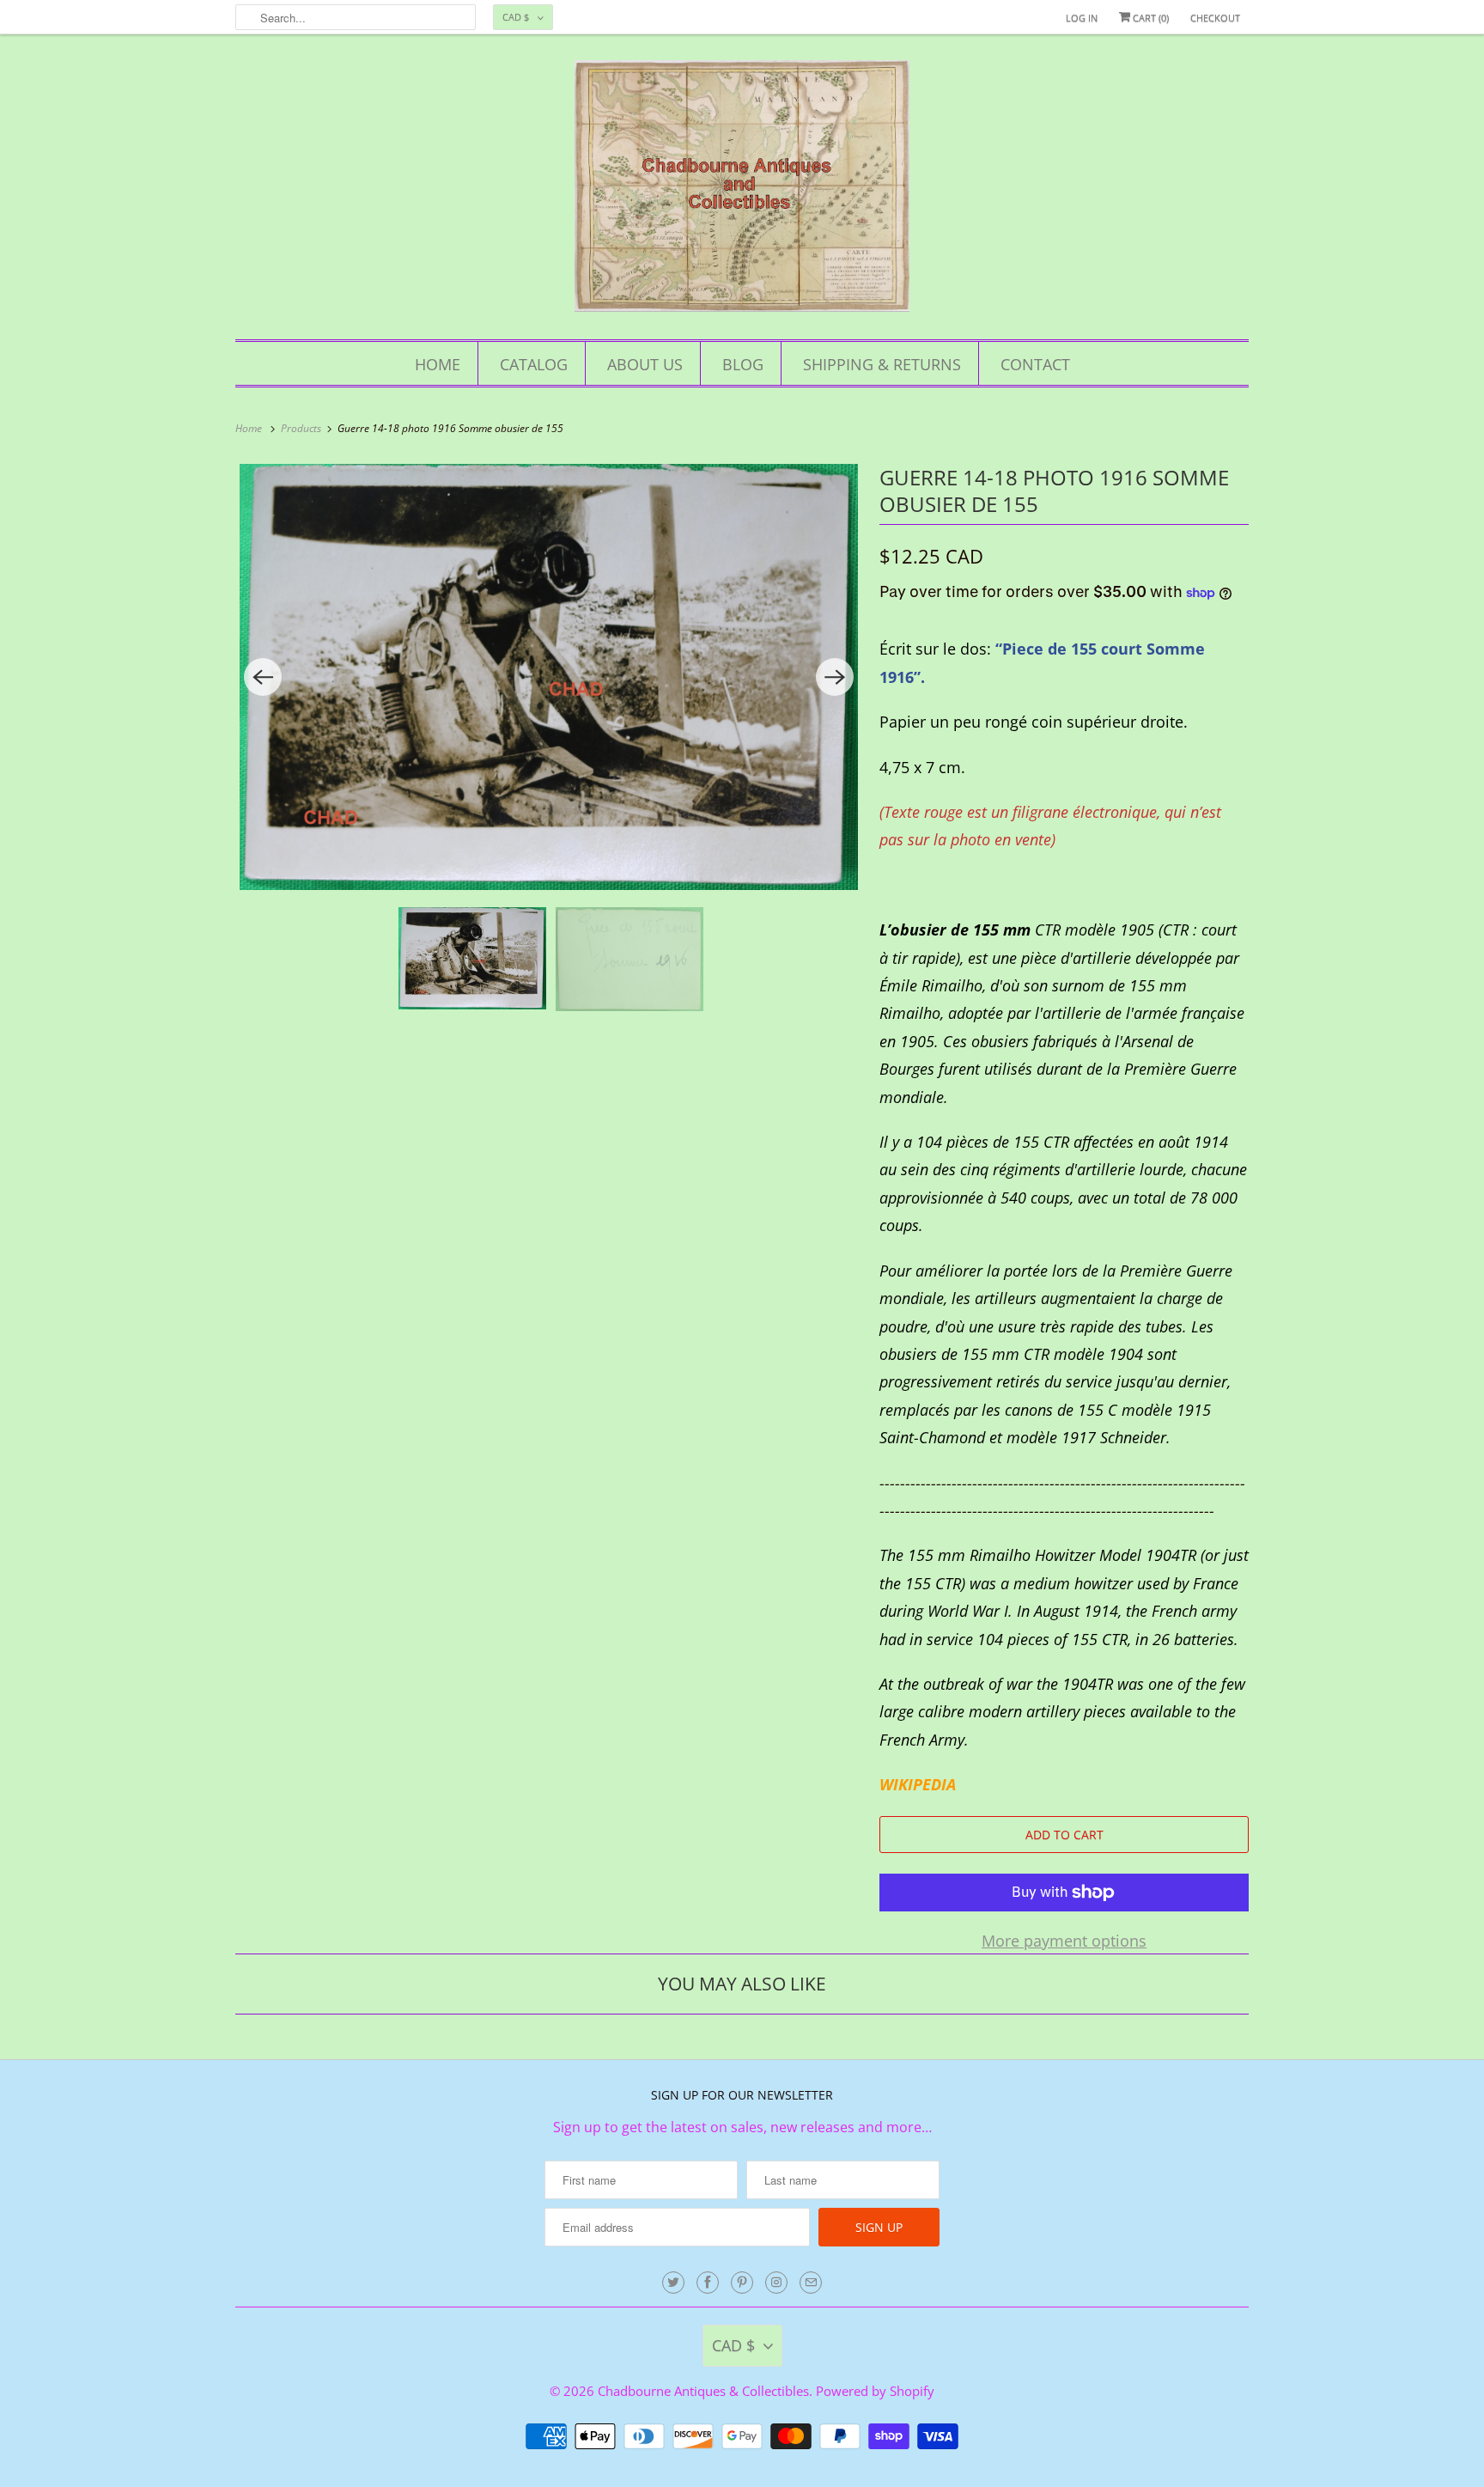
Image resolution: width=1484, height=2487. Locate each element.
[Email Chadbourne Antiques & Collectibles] (811, 2283)
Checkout (1215, 18)
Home (438, 364)
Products (302, 428)
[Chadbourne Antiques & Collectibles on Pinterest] (742, 2283)
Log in (1082, 18)
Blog (743, 364)
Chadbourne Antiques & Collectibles (703, 2391)
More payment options (1064, 1941)
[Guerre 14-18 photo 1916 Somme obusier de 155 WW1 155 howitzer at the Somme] (549, 677)
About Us (645, 364)
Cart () (1149, 18)
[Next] (835, 677)
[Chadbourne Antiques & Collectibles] (742, 191)
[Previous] (263, 677)
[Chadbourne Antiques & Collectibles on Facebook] (708, 2283)
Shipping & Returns (882, 364)
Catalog (534, 364)
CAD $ (516, 17)
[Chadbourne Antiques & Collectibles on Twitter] (673, 2283)
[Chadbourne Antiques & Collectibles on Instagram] (776, 2283)
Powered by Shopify (875, 2391)
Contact (1035, 364)
